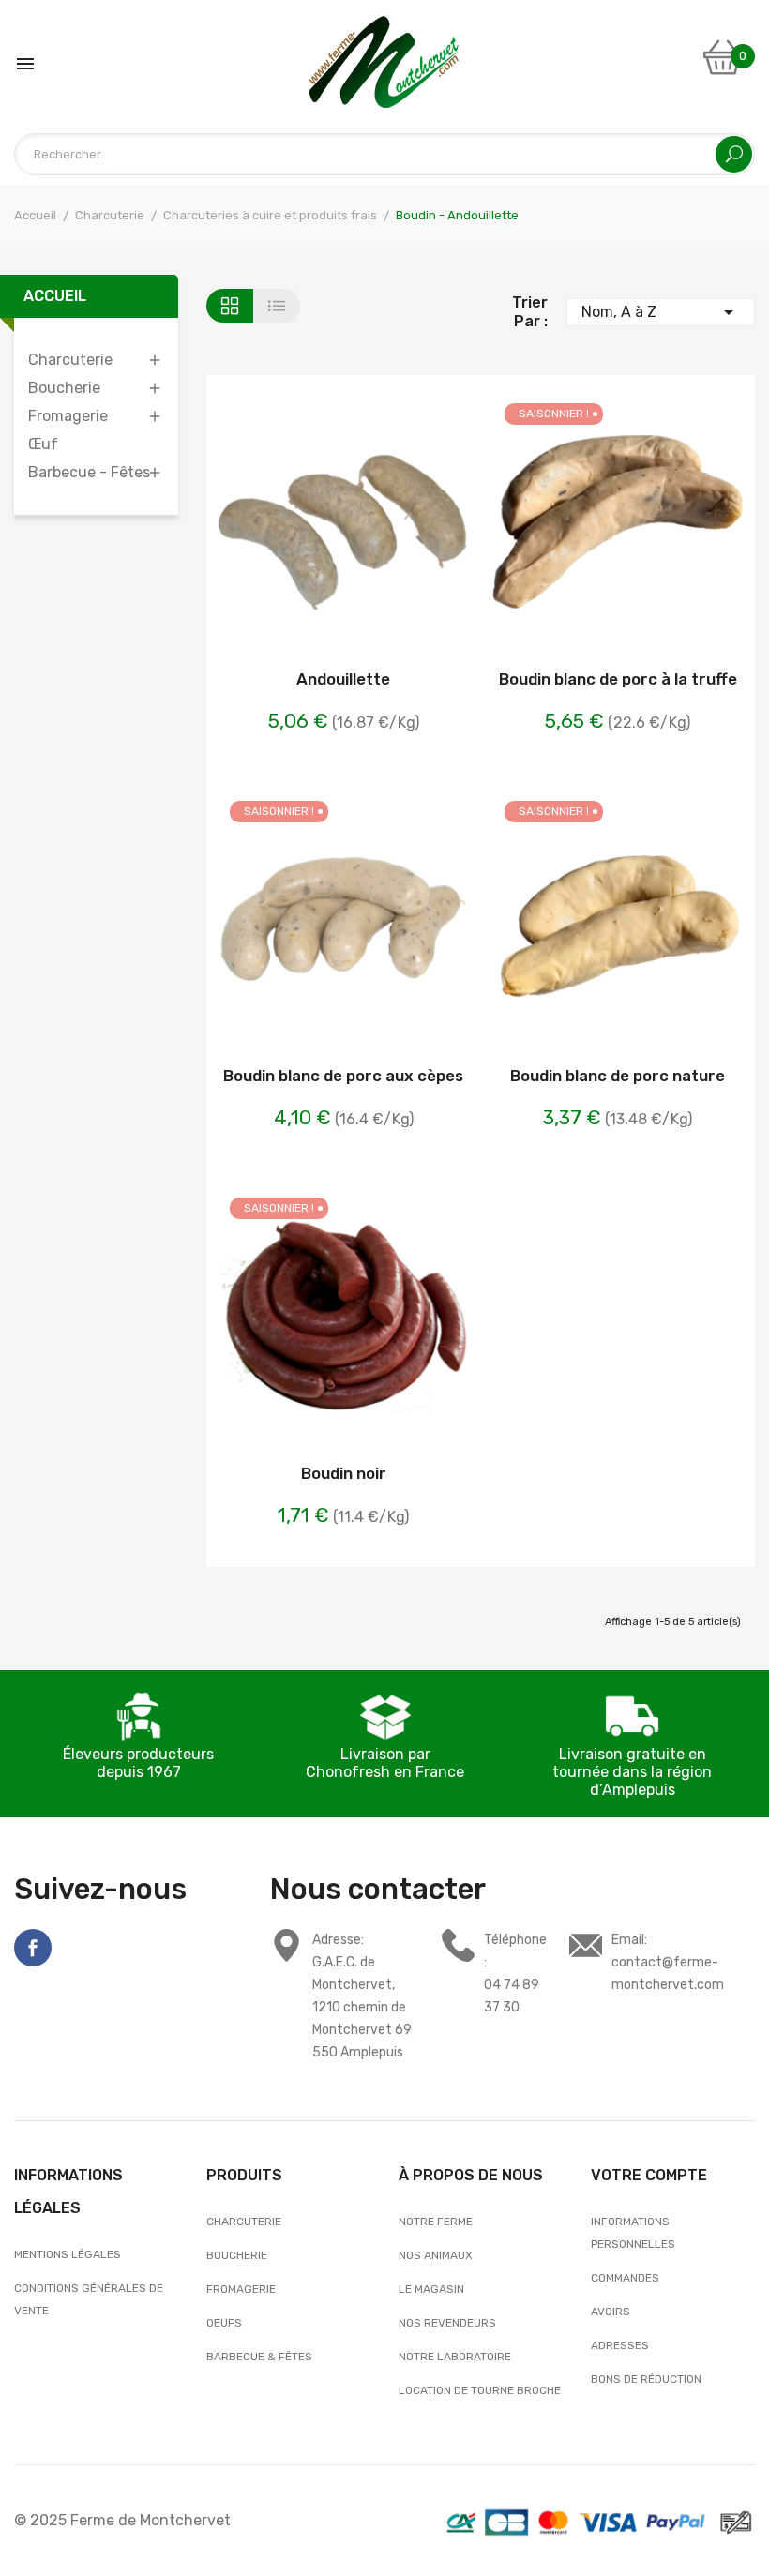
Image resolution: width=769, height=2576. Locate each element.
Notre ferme (436, 2222)
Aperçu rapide (393, 525)
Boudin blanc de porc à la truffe (618, 679)
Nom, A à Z (661, 312)
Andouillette (343, 679)
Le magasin (431, 2289)
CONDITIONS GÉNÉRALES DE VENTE (89, 2299)
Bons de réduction (646, 2379)
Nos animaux (436, 2255)
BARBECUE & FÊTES (259, 2357)
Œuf (43, 444)
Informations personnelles (633, 2233)
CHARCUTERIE (244, 2222)
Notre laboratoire (455, 2357)
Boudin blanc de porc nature (618, 1076)
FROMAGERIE (241, 2289)
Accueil (55, 296)
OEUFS (224, 2323)
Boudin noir (344, 1473)
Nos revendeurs (447, 2323)
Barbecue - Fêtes (89, 472)
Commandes (625, 2278)
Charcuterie (70, 360)
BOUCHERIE (237, 2255)
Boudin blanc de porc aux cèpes (343, 1076)
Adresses (620, 2345)
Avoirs (611, 2312)
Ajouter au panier (294, 525)
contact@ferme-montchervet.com (668, 1962)
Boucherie (64, 388)
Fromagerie (68, 416)
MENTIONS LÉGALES (69, 2254)
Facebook (33, 1948)
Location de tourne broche (480, 2390)
